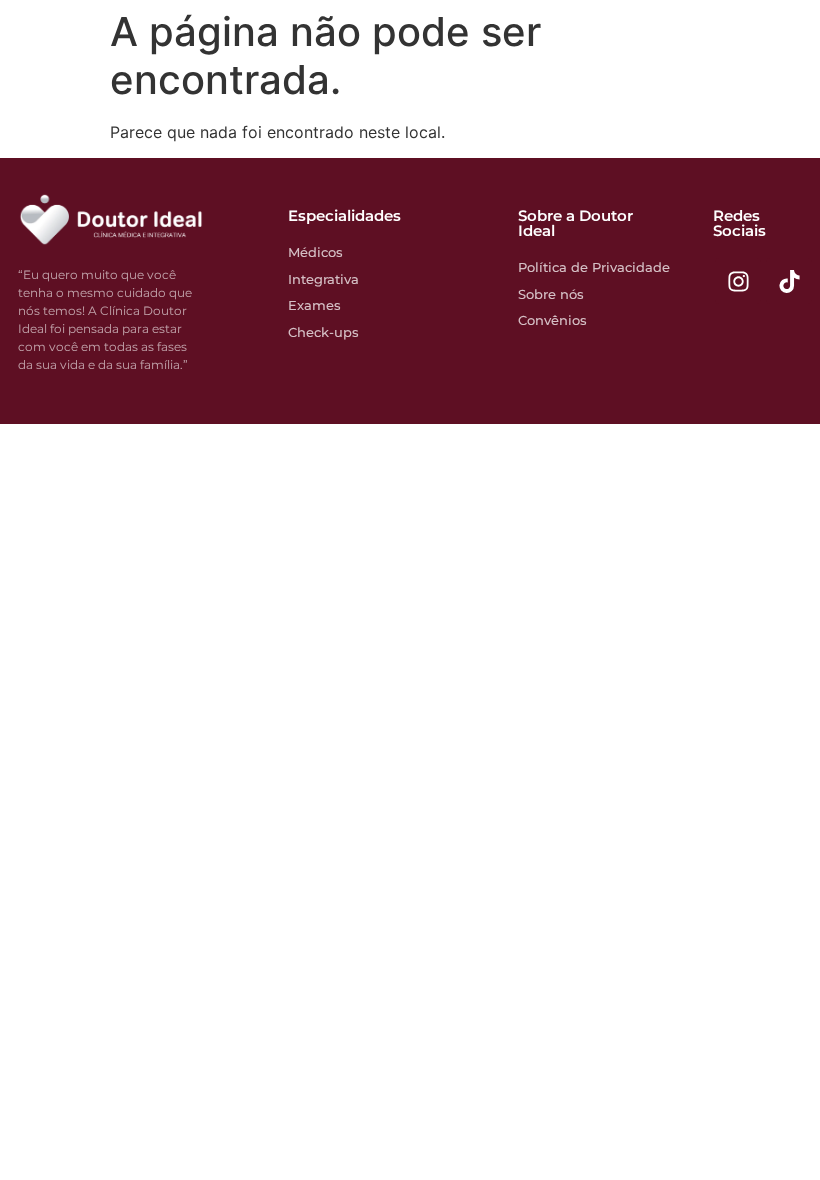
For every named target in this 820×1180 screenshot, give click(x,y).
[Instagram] (738, 281)
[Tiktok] (789, 281)
